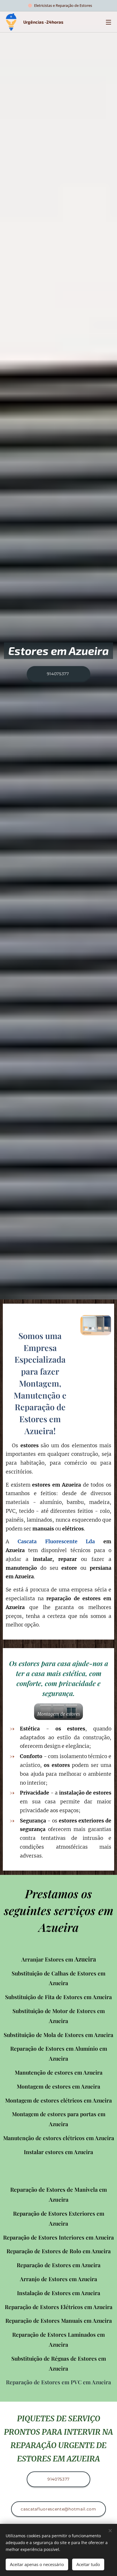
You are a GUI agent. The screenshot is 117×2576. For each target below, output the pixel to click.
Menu (108, 22)
